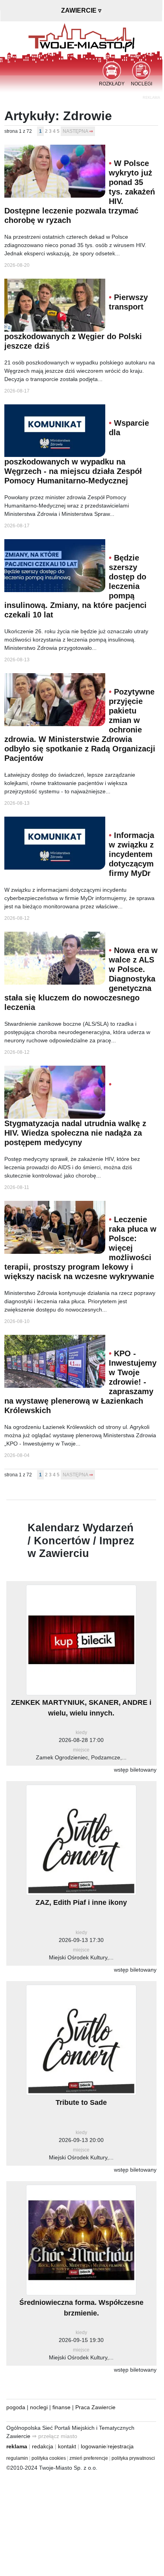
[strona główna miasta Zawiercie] (81, 37)
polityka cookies (49, 2458)
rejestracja (121, 2446)
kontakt (67, 2446)
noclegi (39, 2407)
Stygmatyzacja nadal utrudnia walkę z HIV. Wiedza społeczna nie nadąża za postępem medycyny (75, 1133)
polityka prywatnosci (133, 2458)
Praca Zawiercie (95, 2407)
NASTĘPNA (75, 131)
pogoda (16, 2407)
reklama (17, 2446)
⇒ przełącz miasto (55, 2436)
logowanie (93, 2446)
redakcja (43, 2446)
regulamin (17, 2458)
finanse (61, 2407)
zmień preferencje (89, 2458)
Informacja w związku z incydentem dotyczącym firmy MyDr (131, 854)
